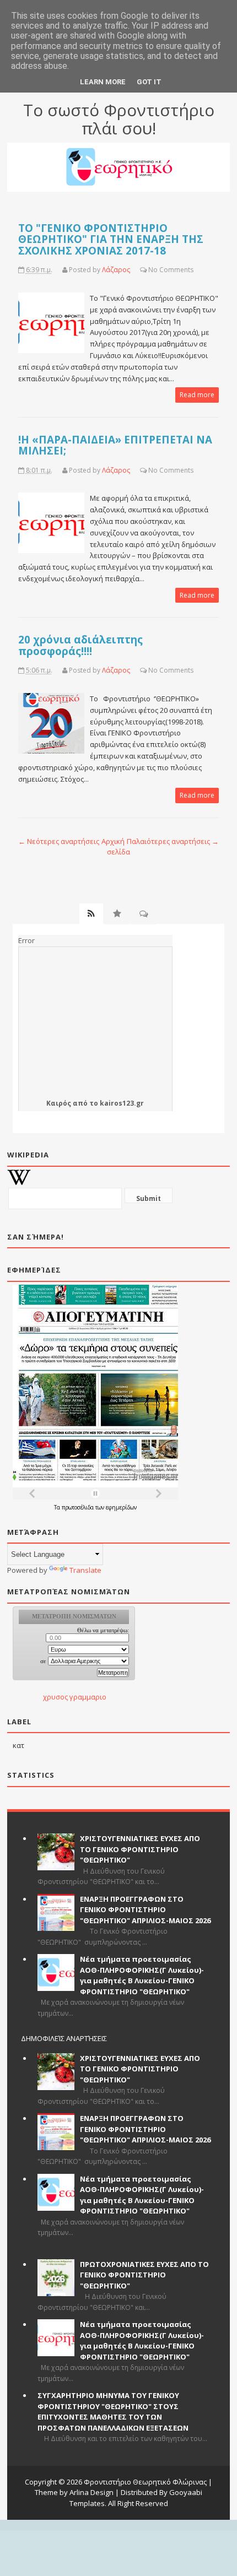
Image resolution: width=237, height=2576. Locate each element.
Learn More (103, 82)
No (153, 270)
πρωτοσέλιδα (79, 1507)
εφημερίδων (121, 1507)
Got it (149, 82)
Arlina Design (91, 2492)
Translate (85, 1570)
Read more (197, 395)
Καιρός (59, 1103)
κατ (18, 1745)
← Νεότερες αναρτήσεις (59, 841)
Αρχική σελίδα (116, 847)
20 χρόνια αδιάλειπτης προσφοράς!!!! (80, 645)
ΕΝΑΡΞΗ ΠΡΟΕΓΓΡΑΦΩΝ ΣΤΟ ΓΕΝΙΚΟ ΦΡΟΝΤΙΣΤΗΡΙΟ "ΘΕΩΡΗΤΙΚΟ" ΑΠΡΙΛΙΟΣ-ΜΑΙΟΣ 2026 (145, 1910)
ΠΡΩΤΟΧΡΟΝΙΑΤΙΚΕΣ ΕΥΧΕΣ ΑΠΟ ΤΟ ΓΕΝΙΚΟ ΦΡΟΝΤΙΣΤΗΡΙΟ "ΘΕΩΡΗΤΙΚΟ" (144, 2275)
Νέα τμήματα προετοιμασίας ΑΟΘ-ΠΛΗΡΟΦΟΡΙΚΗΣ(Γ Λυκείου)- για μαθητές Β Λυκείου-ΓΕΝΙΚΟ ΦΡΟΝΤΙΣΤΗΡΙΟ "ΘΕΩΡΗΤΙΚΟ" (142, 1975)
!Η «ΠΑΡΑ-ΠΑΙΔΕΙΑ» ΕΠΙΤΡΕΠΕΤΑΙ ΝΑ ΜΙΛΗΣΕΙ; (115, 445)
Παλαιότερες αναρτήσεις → (173, 841)
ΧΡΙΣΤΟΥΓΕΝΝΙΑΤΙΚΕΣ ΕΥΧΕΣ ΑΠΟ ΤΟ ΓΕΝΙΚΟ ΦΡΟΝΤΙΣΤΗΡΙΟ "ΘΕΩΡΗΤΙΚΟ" (140, 1849)
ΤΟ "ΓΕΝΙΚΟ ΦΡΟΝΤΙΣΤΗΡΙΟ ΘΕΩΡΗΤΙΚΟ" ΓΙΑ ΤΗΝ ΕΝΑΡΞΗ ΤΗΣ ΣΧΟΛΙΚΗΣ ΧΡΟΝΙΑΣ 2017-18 (111, 239)
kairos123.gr (122, 1103)
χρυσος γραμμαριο (75, 1697)
